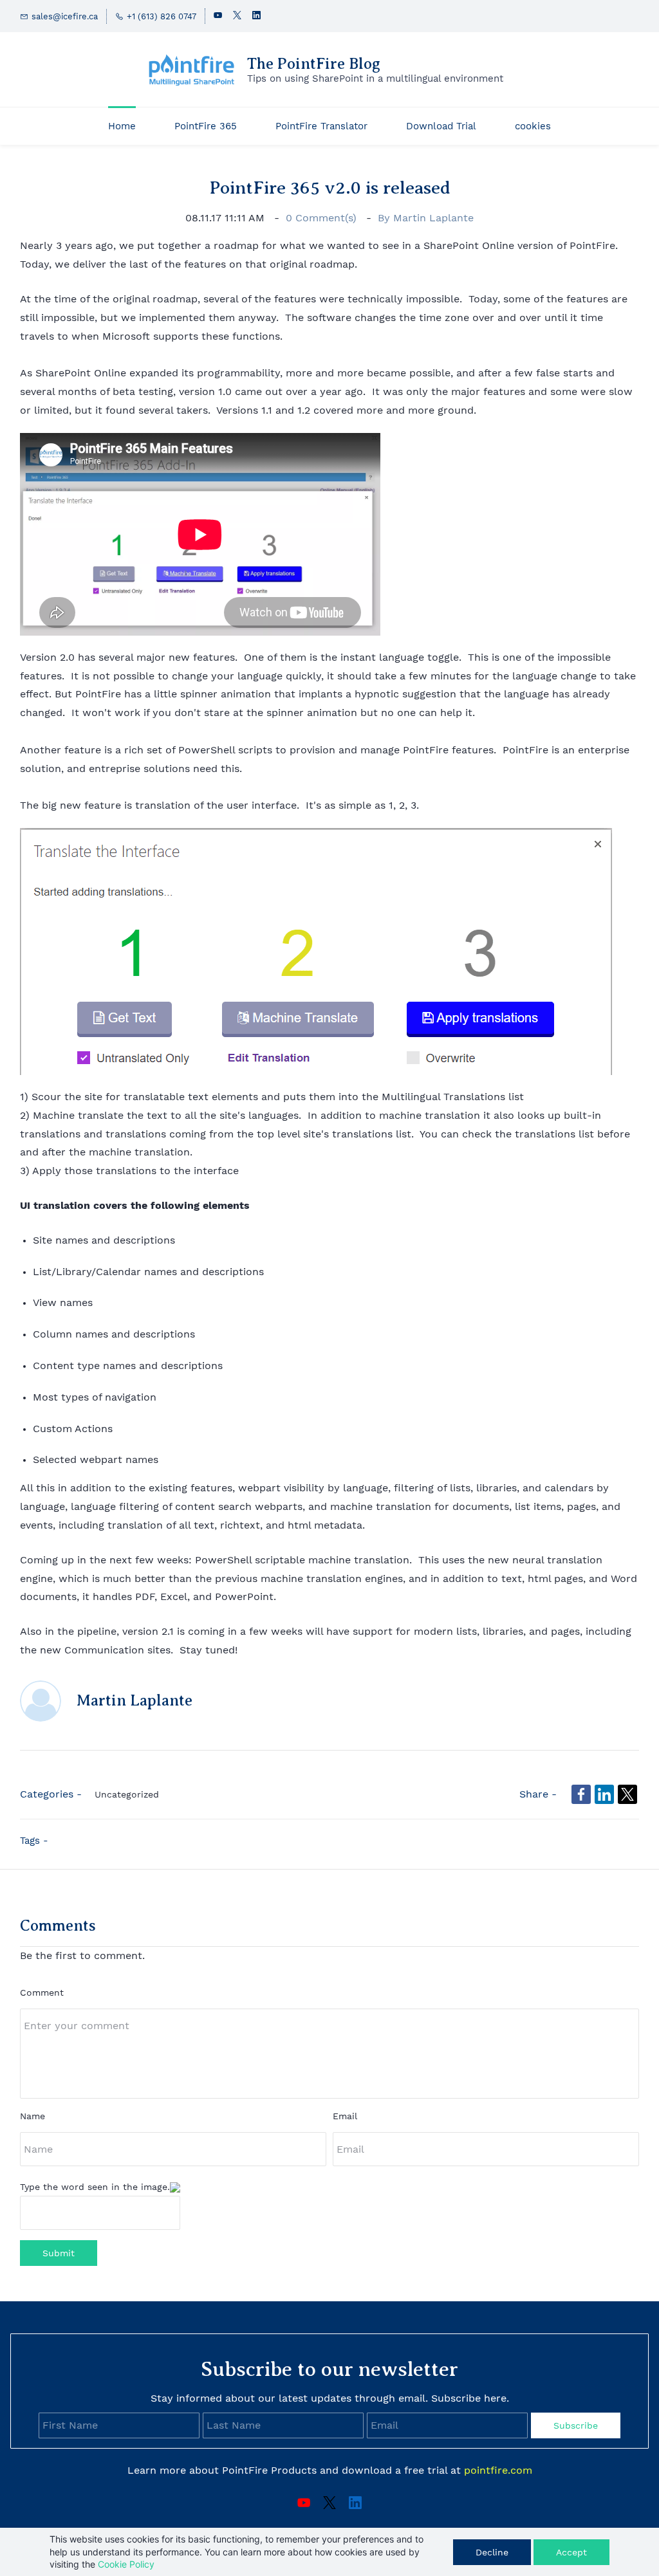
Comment (42, 1992)
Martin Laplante (433, 218)
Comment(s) (323, 218)
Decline (492, 2552)
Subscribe (576, 2425)
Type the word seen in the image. (95, 2187)
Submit (59, 2253)
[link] (316, 837)
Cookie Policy (126, 2564)
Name (32, 2116)
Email (345, 2116)
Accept (571, 2552)
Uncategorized (127, 1794)
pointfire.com (498, 2470)
